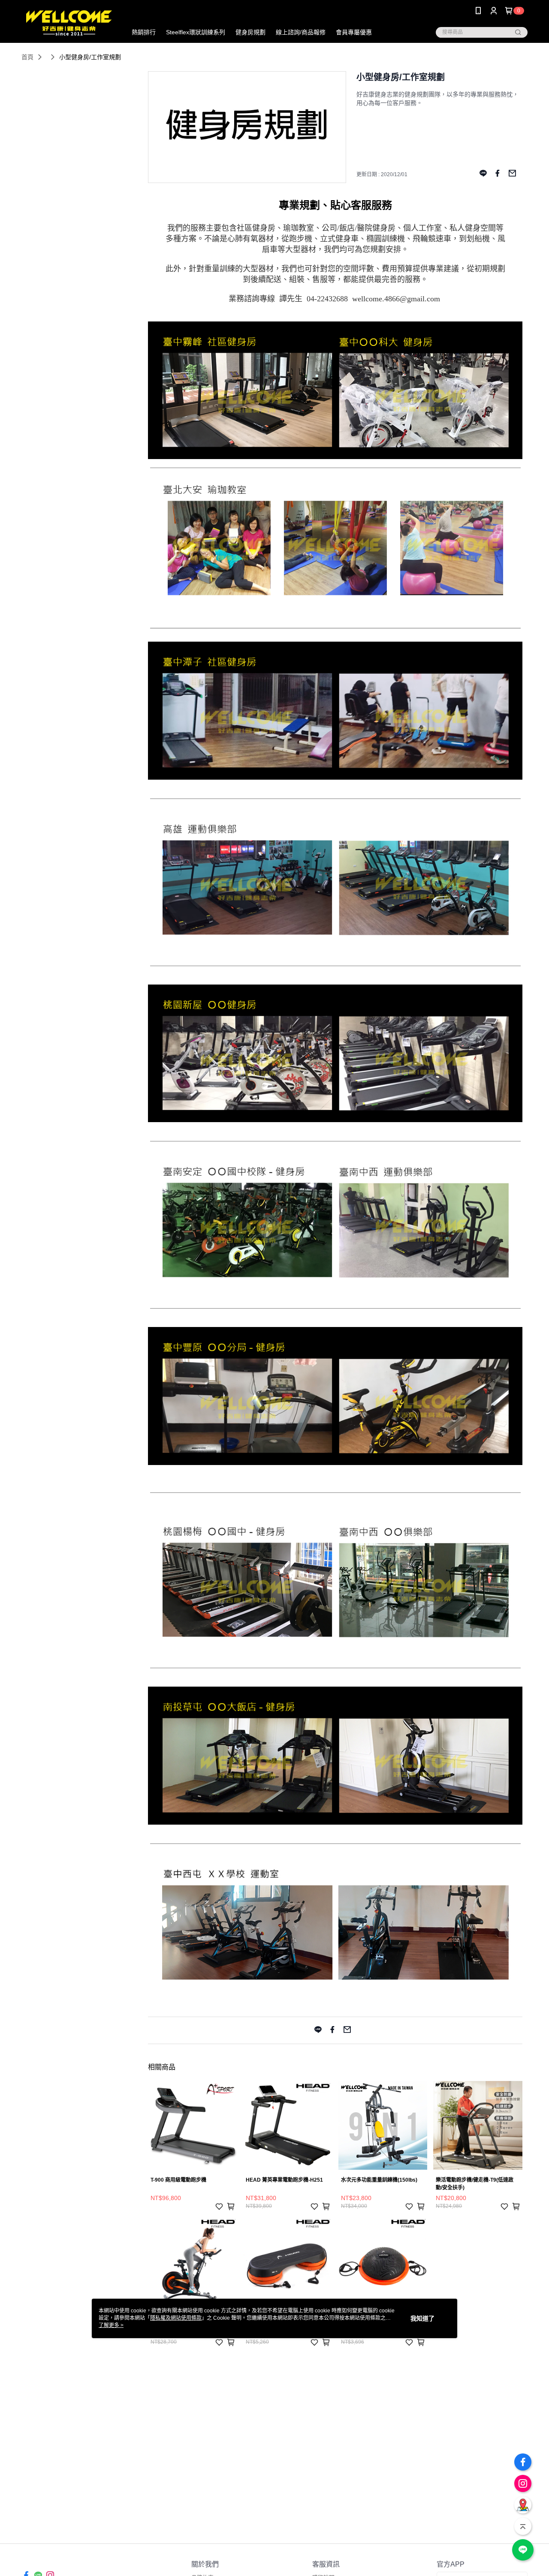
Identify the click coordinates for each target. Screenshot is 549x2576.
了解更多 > (111, 2325)
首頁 (27, 57)
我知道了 (422, 2318)
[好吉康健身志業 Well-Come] (69, 23)
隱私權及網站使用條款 (176, 2318)
